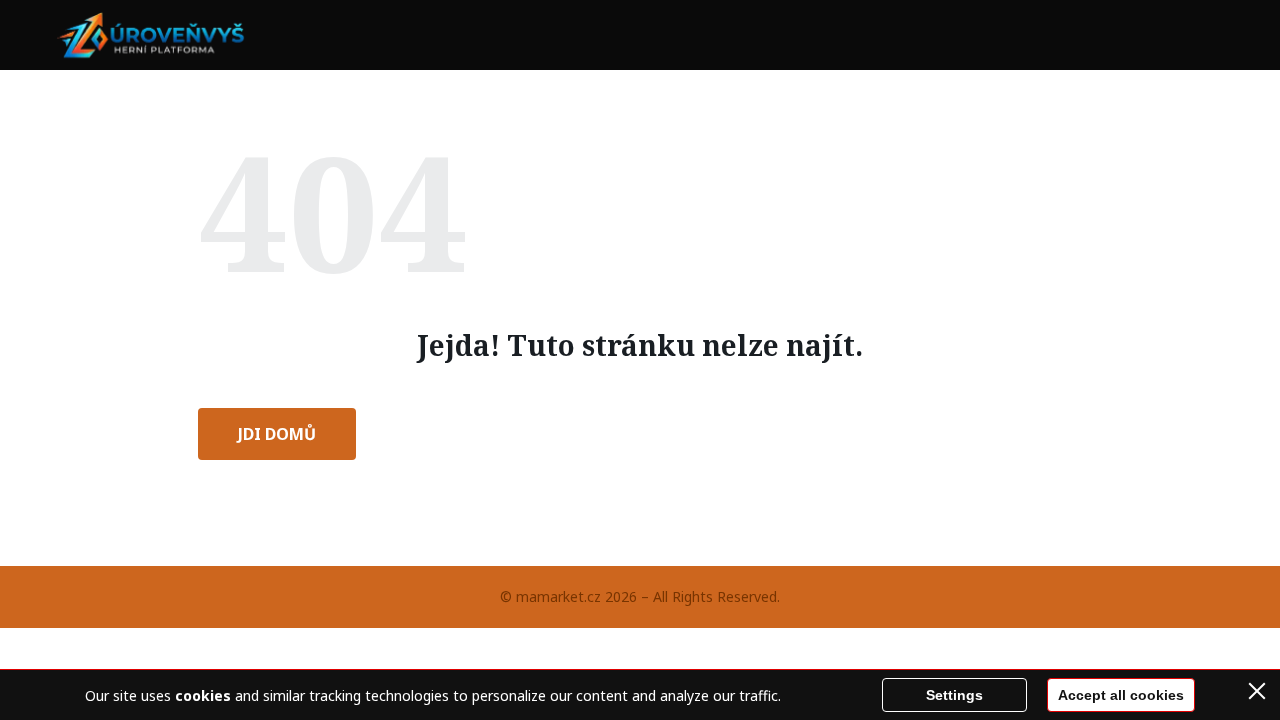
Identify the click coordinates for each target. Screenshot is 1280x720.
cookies (203, 695)
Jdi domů (277, 434)
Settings (954, 695)
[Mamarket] (154, 35)
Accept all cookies (1121, 695)
